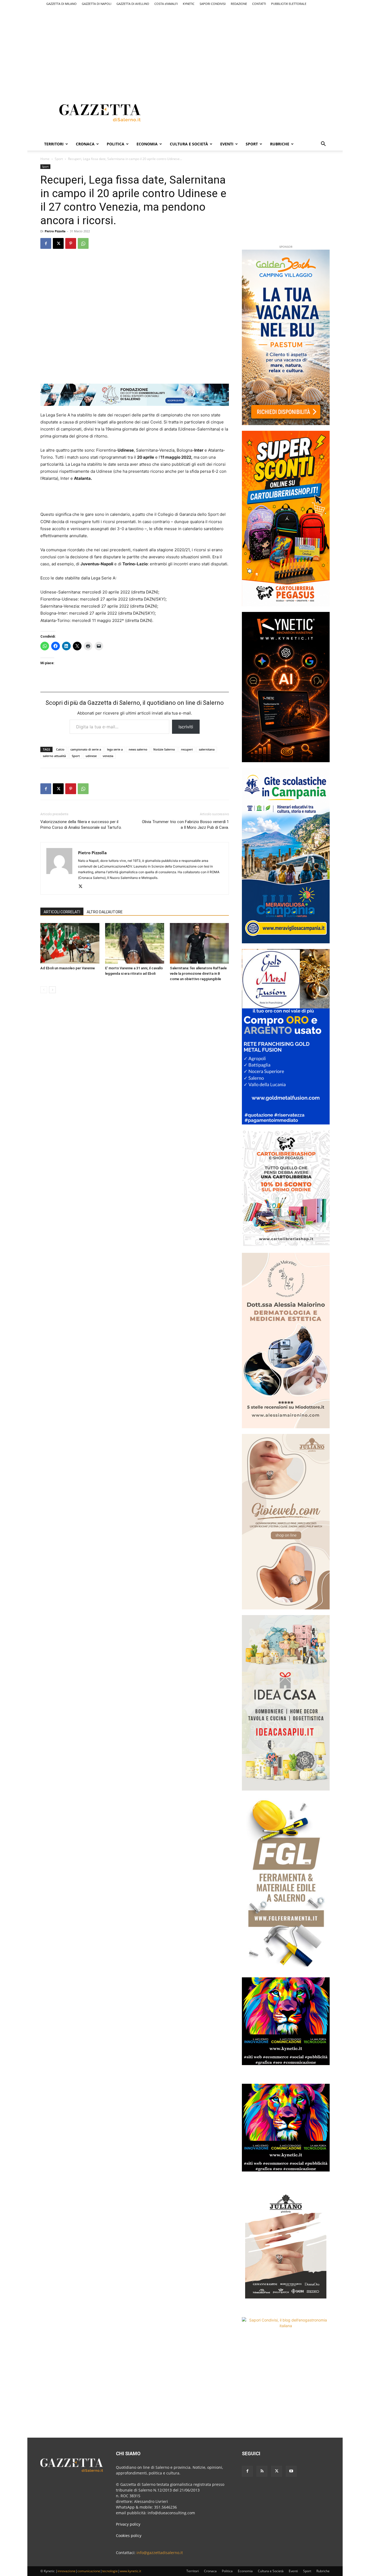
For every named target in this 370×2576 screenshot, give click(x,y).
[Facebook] (46, 243)
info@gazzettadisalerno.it (160, 2553)
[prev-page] (44, 990)
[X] (58, 243)
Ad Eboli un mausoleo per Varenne (68, 968)
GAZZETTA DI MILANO (61, 4)
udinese (91, 756)
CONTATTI (259, 4)
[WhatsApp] (83, 243)
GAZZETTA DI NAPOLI (97, 4)
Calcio (60, 749)
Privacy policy (128, 2524)
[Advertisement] (185, 45)
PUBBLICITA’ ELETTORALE (289, 4)
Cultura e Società (189, 144)
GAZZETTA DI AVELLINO (133, 4)
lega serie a (115, 749)
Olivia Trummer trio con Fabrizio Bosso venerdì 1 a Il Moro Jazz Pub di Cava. (185, 825)
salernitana (207, 749)
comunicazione (89, 2571)
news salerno (138, 749)
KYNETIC (189, 4)
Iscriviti (186, 727)
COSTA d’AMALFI (166, 4)
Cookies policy (129, 2536)
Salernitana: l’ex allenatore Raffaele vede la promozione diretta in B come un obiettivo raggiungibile (198, 974)
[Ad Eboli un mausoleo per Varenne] (70, 943)
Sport (252, 144)
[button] (323, 144)
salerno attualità (54, 756)
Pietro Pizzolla (55, 231)
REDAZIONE (239, 4)
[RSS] (262, 2471)
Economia (147, 144)
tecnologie (110, 2571)
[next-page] (52, 990)
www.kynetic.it (130, 2571)
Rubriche (280, 144)
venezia (108, 756)
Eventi (227, 144)
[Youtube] (291, 2471)
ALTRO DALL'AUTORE (105, 912)
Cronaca (85, 144)
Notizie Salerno (164, 749)
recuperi (187, 749)
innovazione (66, 2571)
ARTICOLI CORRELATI (62, 912)
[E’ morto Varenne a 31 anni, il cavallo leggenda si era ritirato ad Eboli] (135, 943)
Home (45, 159)
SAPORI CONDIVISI (213, 4)
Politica (116, 144)
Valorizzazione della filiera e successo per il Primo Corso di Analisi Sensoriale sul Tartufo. (81, 825)
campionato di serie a (86, 749)
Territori (54, 144)
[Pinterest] (71, 243)
